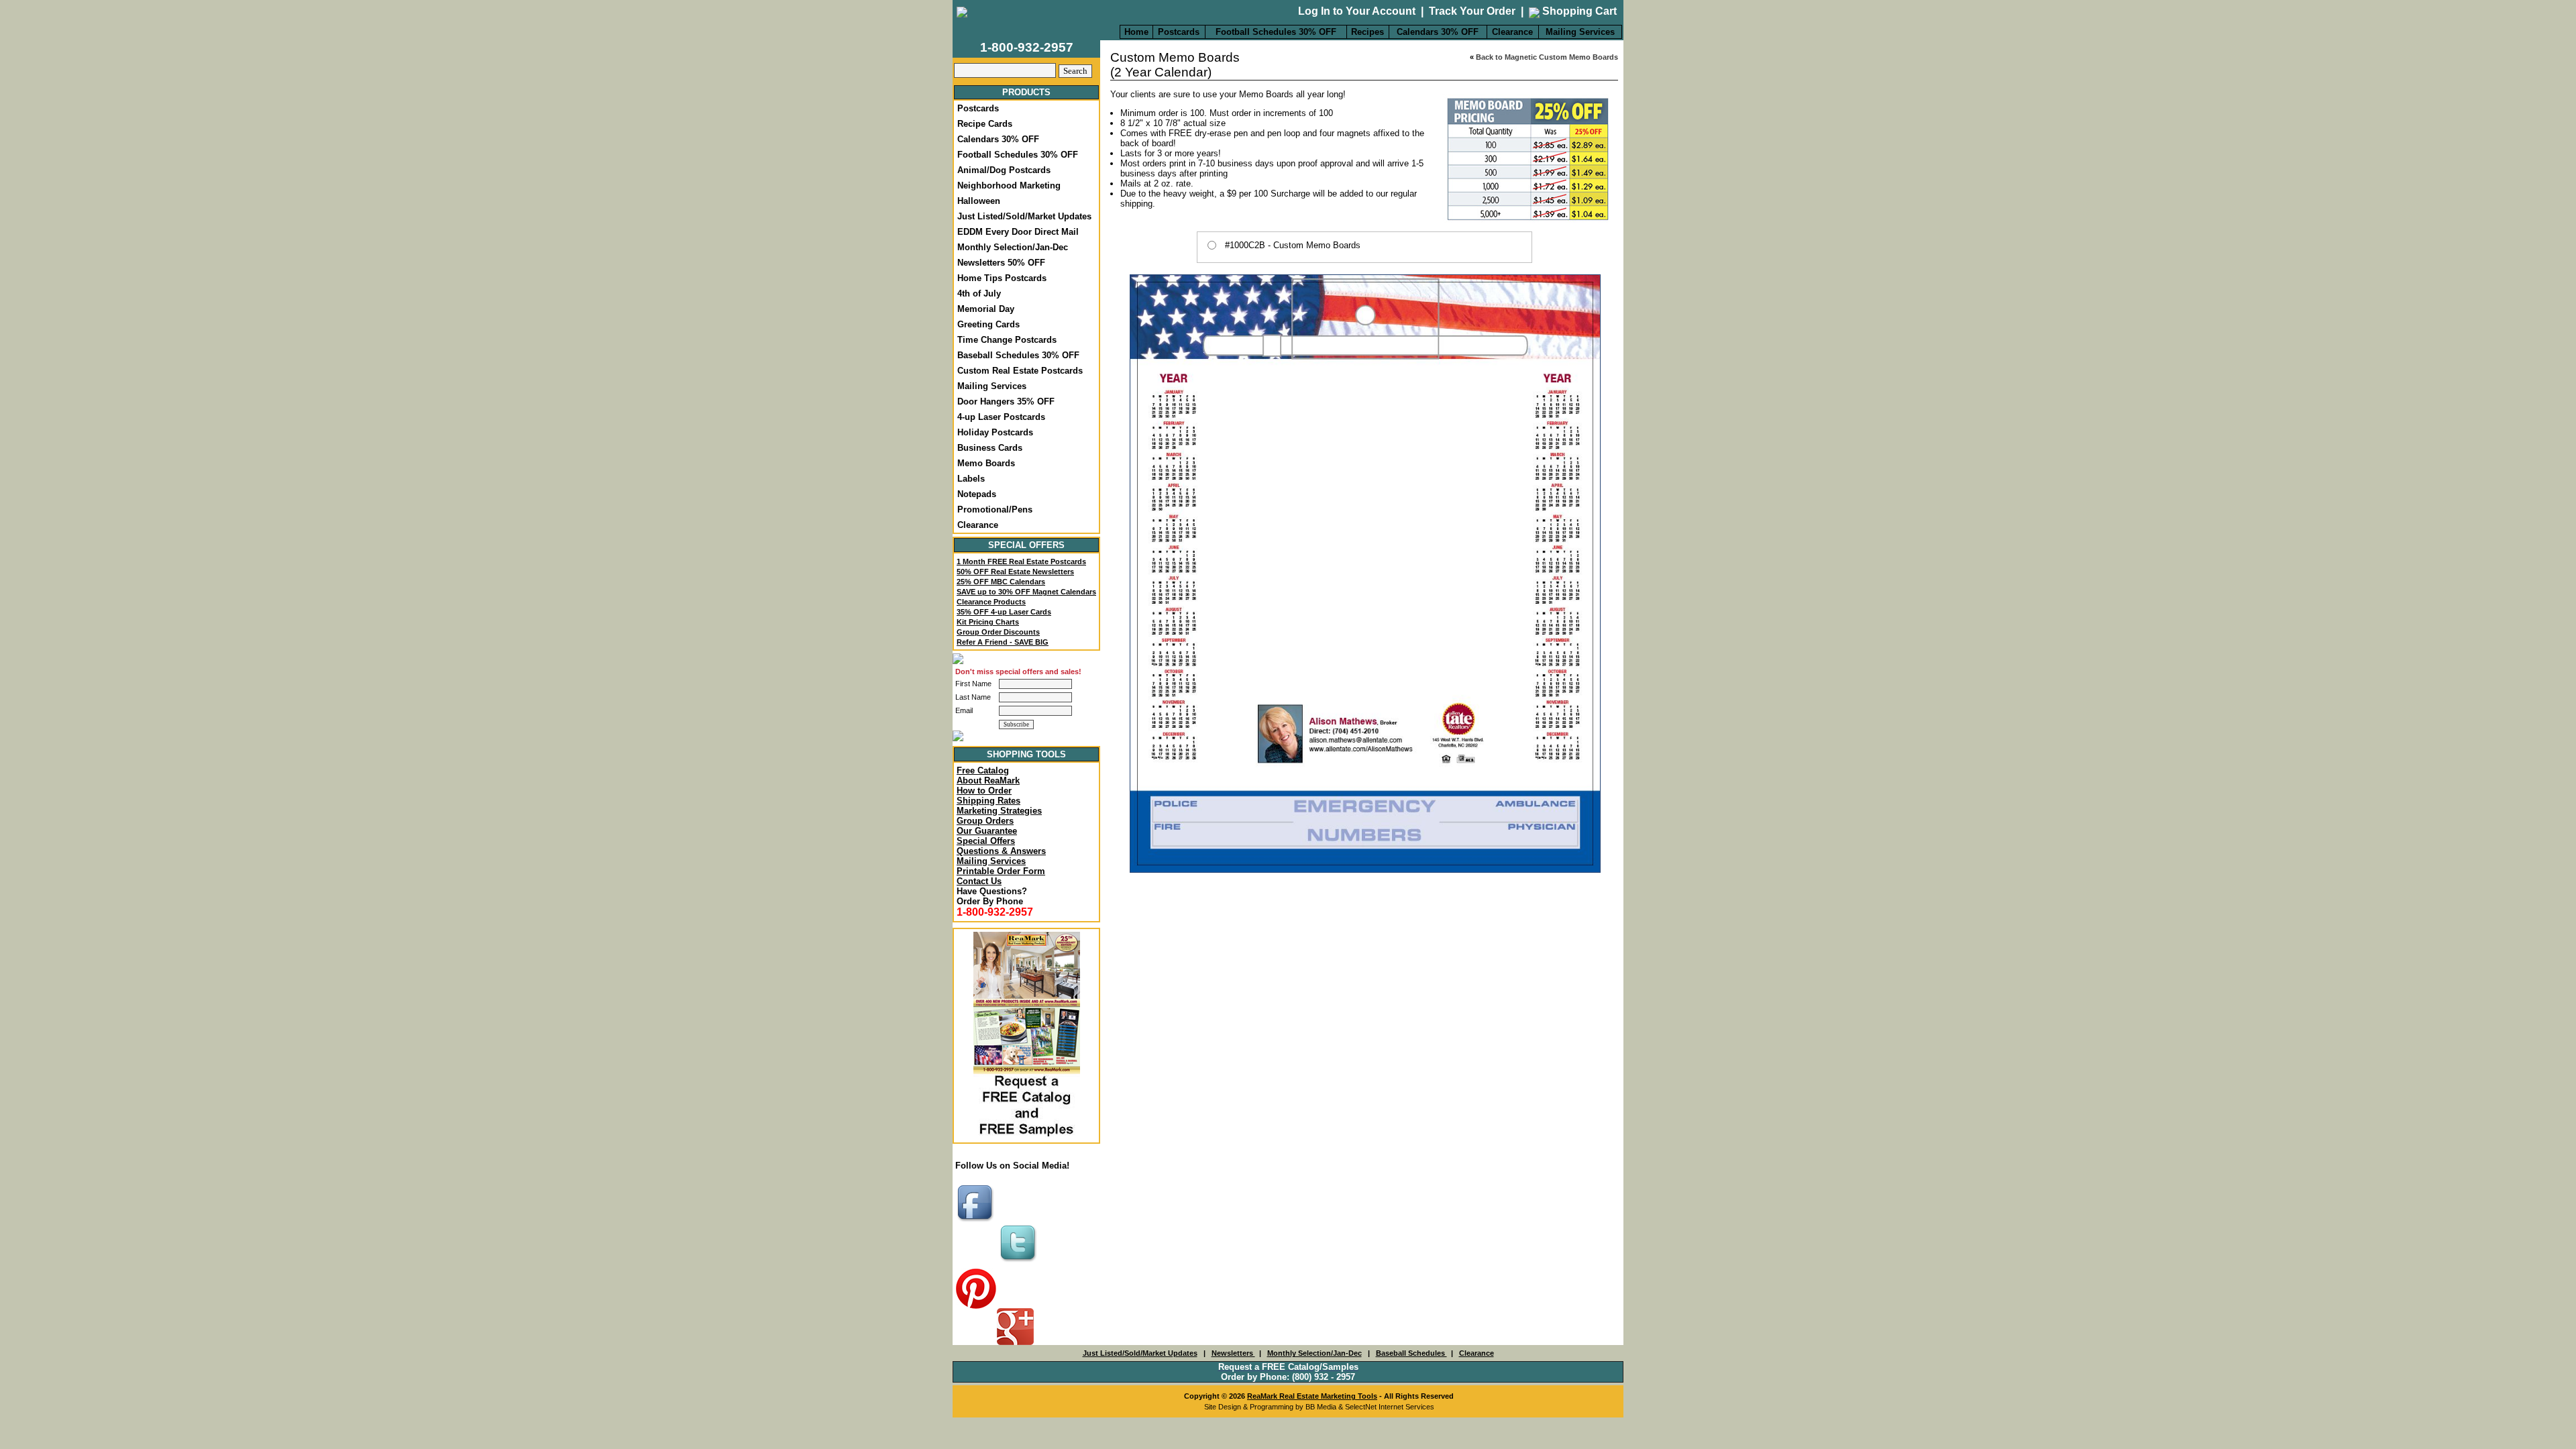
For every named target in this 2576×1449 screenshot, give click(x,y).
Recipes (1367, 32)
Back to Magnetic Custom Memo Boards (1547, 57)
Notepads (977, 494)
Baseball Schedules (1411, 1353)
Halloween (979, 201)
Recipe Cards (985, 124)
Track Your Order (1472, 11)
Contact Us (979, 881)
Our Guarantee (987, 831)
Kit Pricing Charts (988, 622)
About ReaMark (988, 781)
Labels (971, 479)
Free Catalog (983, 770)
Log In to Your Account (1357, 11)
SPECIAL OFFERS (1026, 545)
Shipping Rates (988, 801)
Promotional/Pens (995, 509)
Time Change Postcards (1007, 340)
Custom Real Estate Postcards (1020, 371)
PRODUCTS (1026, 92)
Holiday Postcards (995, 432)
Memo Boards (986, 463)
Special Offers (986, 841)
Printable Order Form (1001, 871)
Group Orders (985, 821)
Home (1136, 32)
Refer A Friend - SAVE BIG (1003, 642)
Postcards (1179, 32)
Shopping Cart (1578, 11)
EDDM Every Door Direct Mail (1018, 232)
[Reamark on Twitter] (1020, 1263)
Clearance (1512, 32)
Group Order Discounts (998, 632)
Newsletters (1233, 1353)
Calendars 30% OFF (1438, 32)
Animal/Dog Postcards (1004, 170)
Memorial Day (986, 309)
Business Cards (990, 448)
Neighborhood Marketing (1009, 185)
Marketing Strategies (999, 811)
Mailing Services (1580, 32)
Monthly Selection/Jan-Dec (1013, 247)
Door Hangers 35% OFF (1006, 401)
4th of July (979, 293)
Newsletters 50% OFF (1001, 263)
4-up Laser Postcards (1001, 417)
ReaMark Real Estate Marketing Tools (1312, 1396)
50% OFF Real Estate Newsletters (1015, 572)
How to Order (984, 791)
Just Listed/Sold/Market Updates (1024, 216)
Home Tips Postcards (1002, 278)
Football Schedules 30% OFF (1276, 32)
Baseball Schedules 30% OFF (1018, 355)
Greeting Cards (988, 324)
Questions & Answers (1001, 851)
